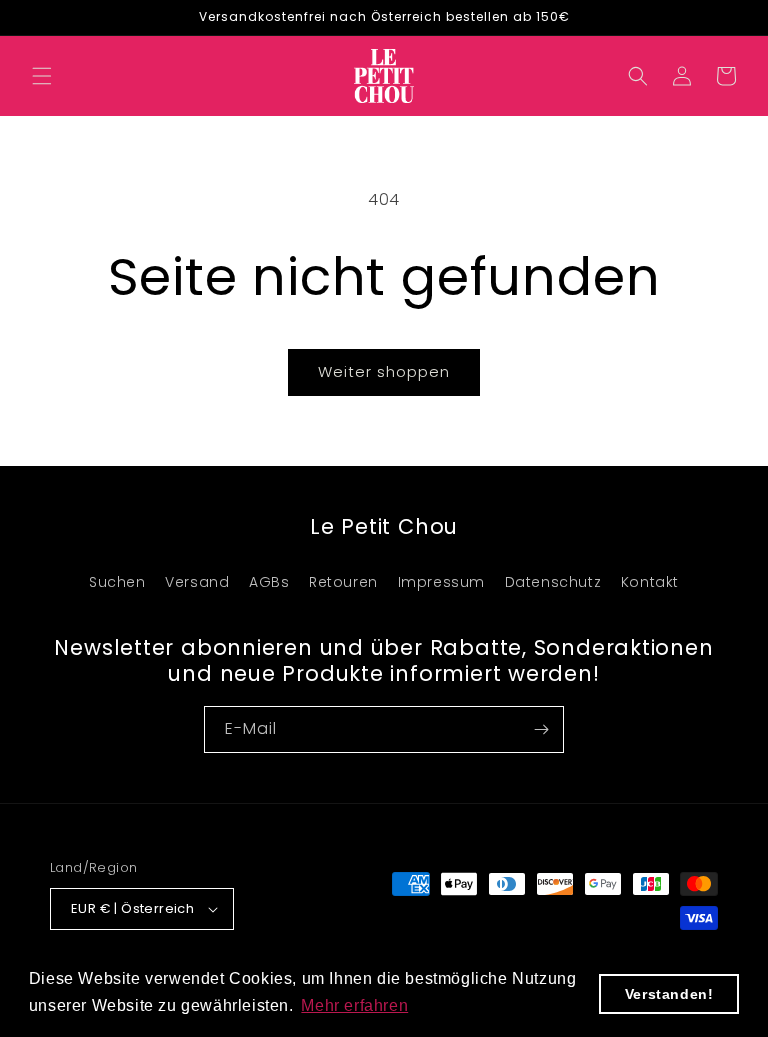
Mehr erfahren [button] (354, 1005)
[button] (42, 76)
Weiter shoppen (384, 371)
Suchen (117, 582)
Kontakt (650, 582)
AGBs (269, 582)
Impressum (441, 582)
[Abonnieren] (541, 729)
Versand (197, 582)
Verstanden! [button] (669, 994)
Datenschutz (553, 582)
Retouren (343, 582)
